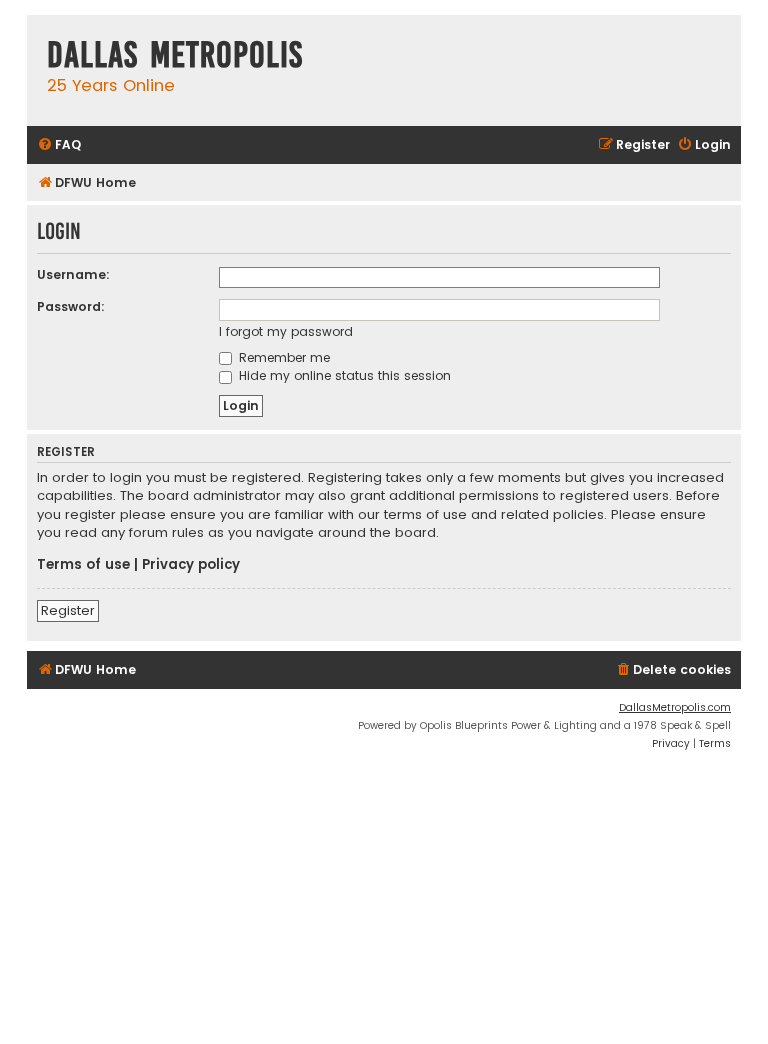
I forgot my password (286, 331)
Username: (73, 274)
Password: (71, 306)
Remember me (282, 357)
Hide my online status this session (343, 375)
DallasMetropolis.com (675, 707)
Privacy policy (191, 565)
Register (68, 610)
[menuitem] (59, 145)
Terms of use (83, 565)
